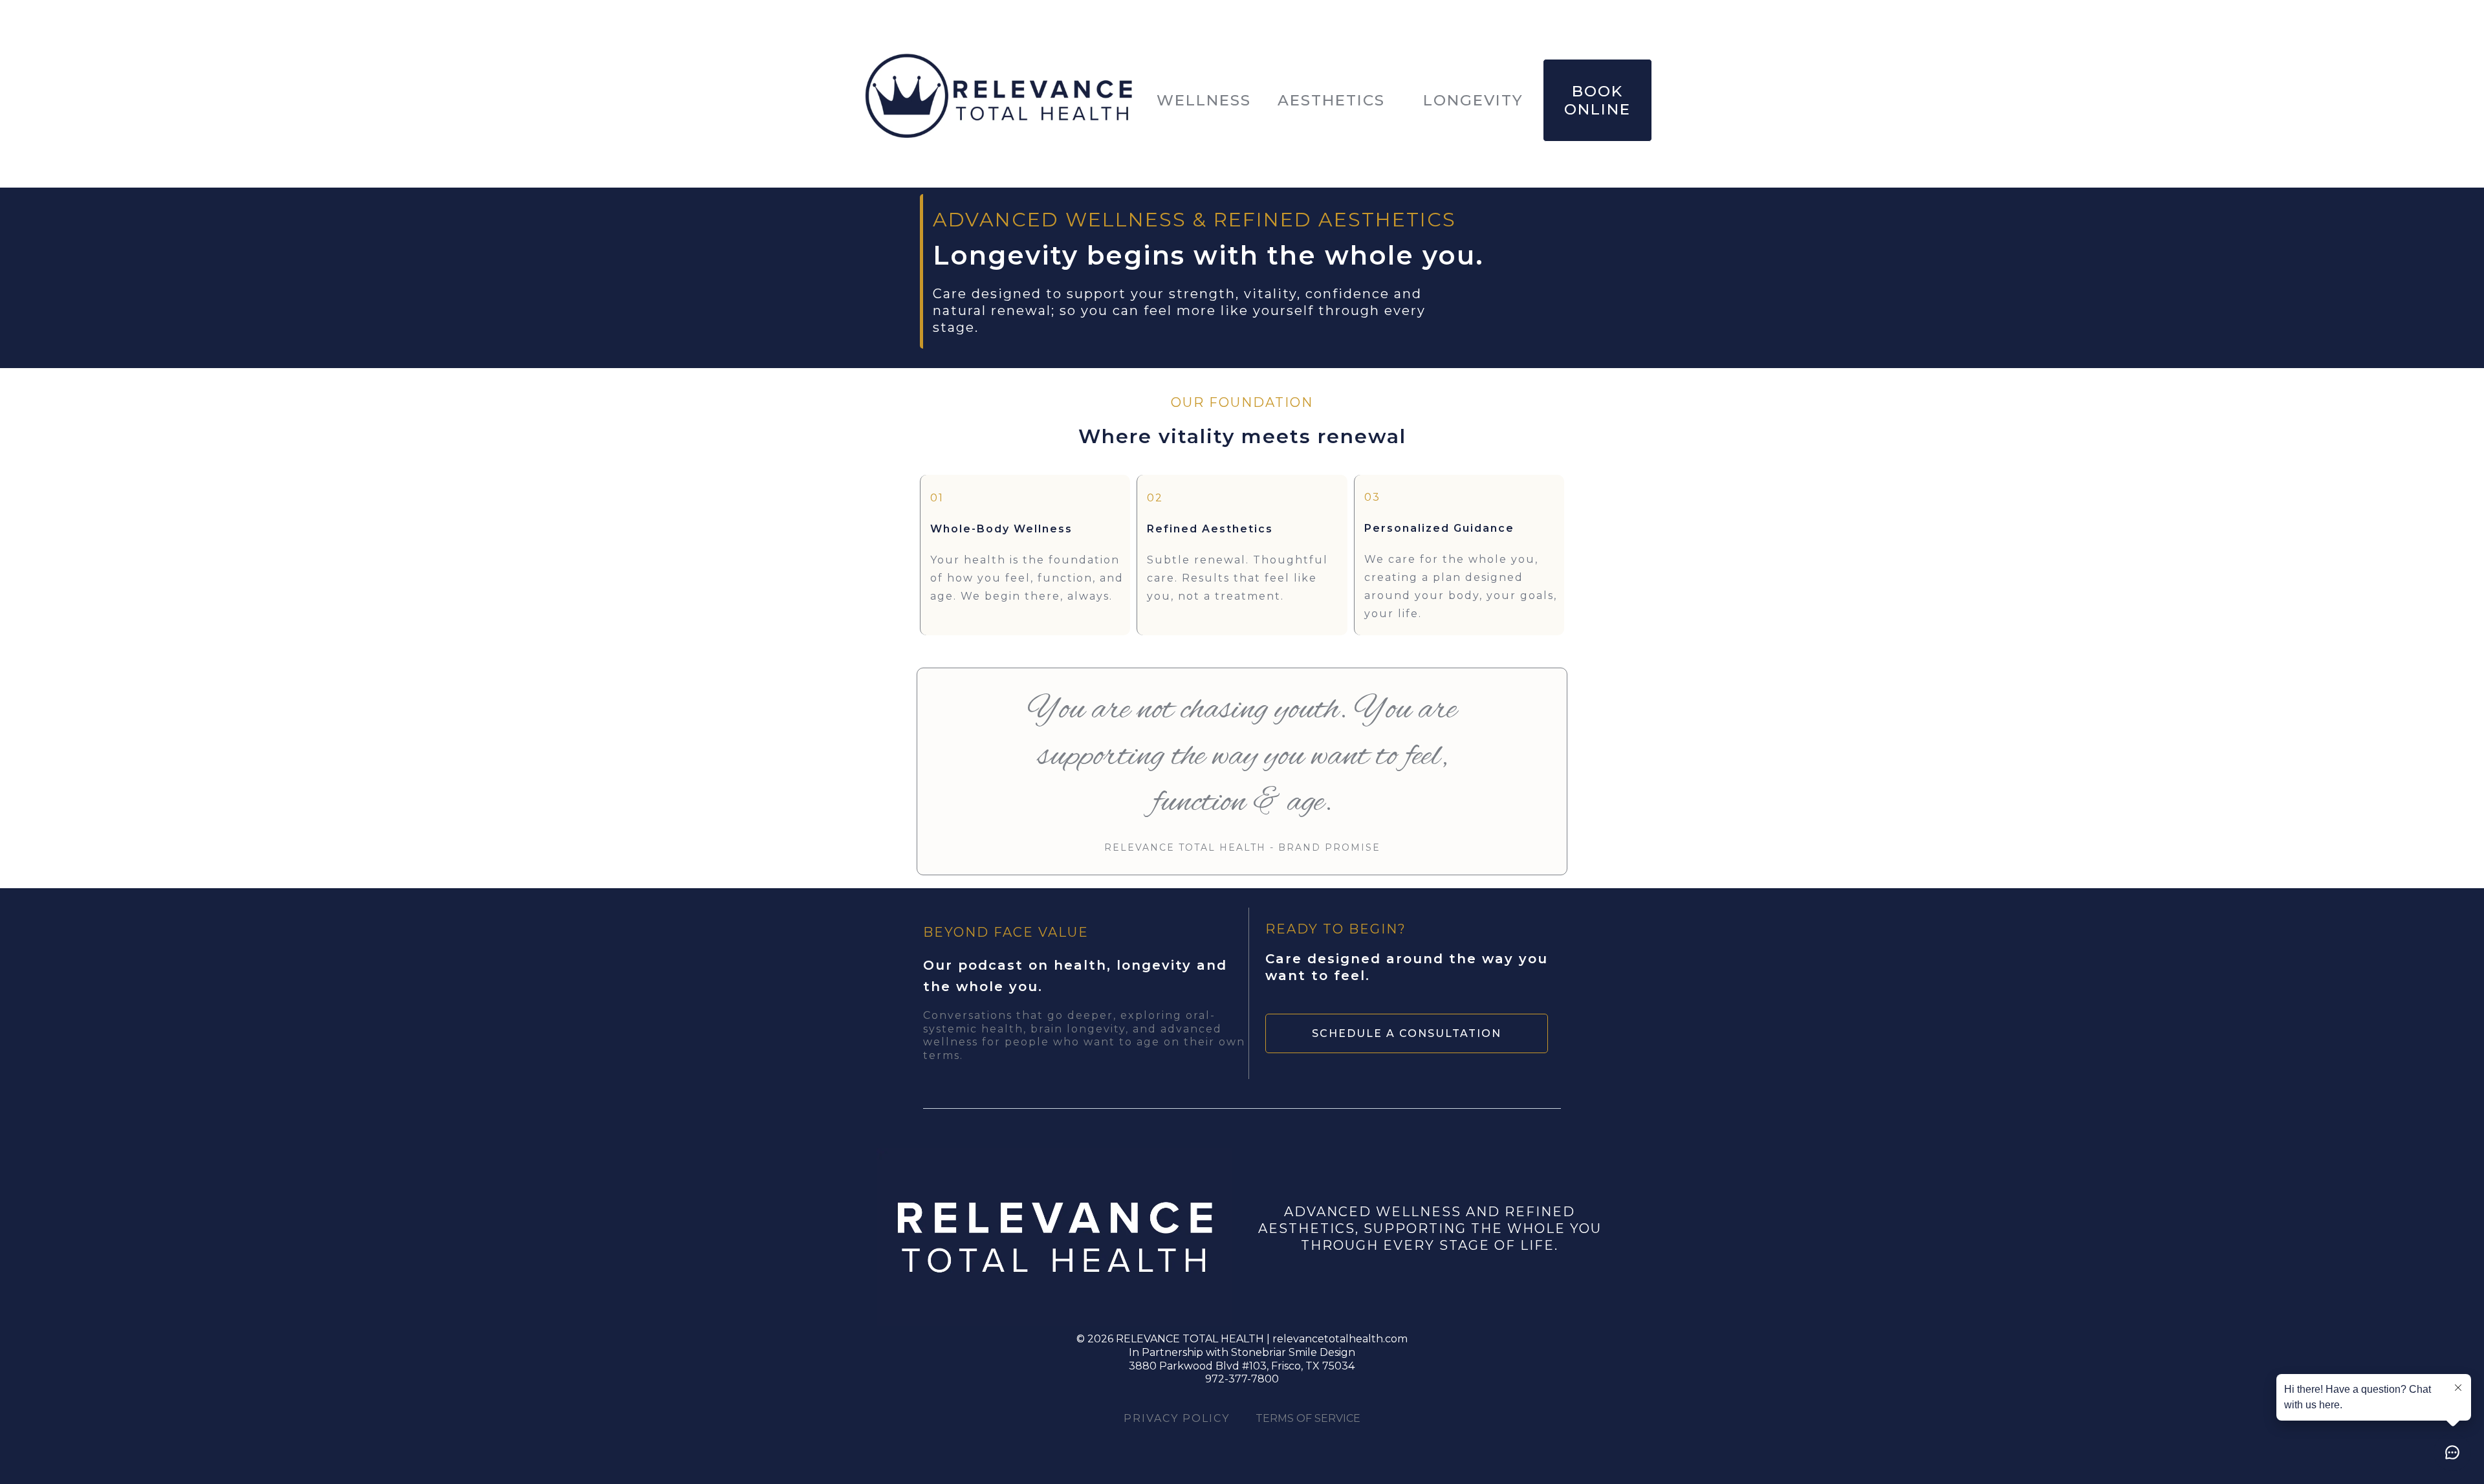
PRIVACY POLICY (1177, 1418)
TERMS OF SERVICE (1308, 1418)
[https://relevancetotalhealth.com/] (999, 100)
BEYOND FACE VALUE (1006, 932)
